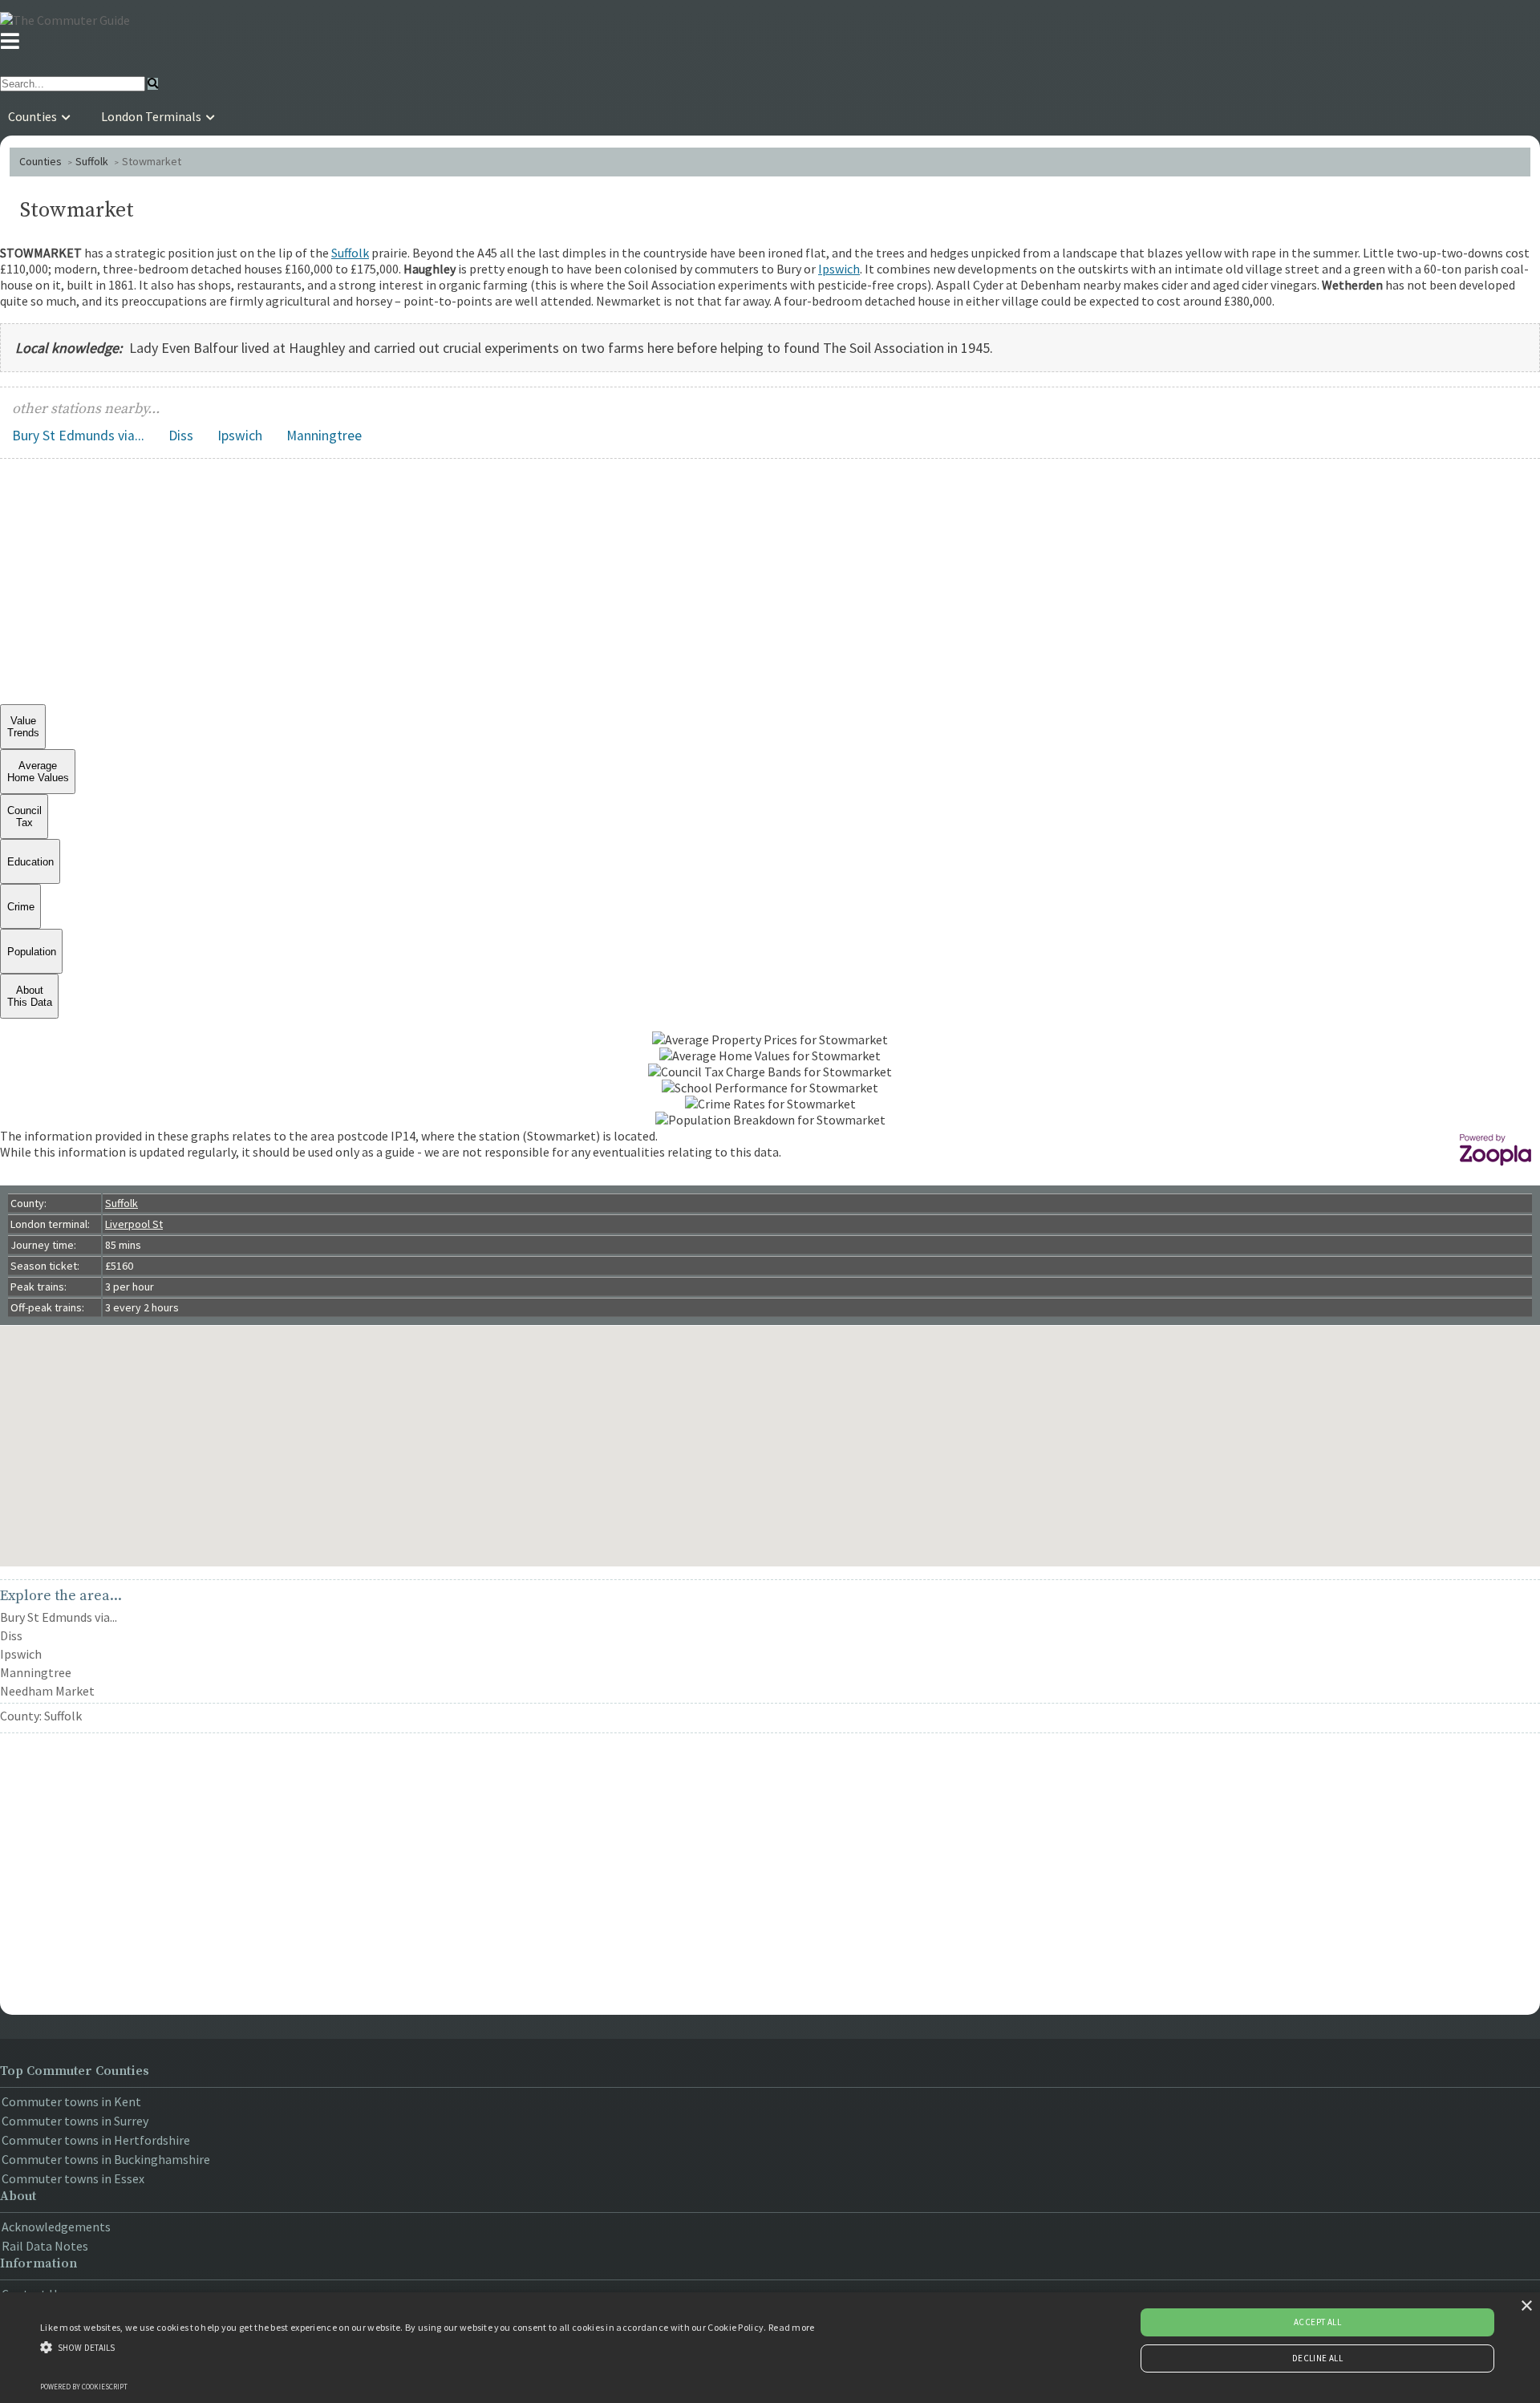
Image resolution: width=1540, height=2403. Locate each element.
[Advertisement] (770, 584)
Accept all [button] (1317, 2322)
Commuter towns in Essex (73, 2178)
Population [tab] (32, 952)
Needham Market (47, 1691)
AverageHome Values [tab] (38, 772)
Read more (792, 2327)
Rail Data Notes (45, 2246)
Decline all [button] (1317, 2358)
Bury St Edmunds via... (78, 436)
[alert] (770, 2348)
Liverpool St (134, 1224)
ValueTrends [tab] (23, 727)
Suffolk (92, 161)
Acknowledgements (56, 2227)
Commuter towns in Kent (71, 2101)
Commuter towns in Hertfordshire (96, 2140)
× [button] (1526, 2306)
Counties (41, 161)
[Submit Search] (153, 84)
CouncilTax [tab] (24, 817)
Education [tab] (30, 862)
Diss (181, 436)
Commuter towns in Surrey (75, 2121)
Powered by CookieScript (84, 2387)
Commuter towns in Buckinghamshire (106, 2159)
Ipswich (839, 269)
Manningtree (324, 436)
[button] (428, 2346)
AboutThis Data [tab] (30, 996)
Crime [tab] (21, 907)
